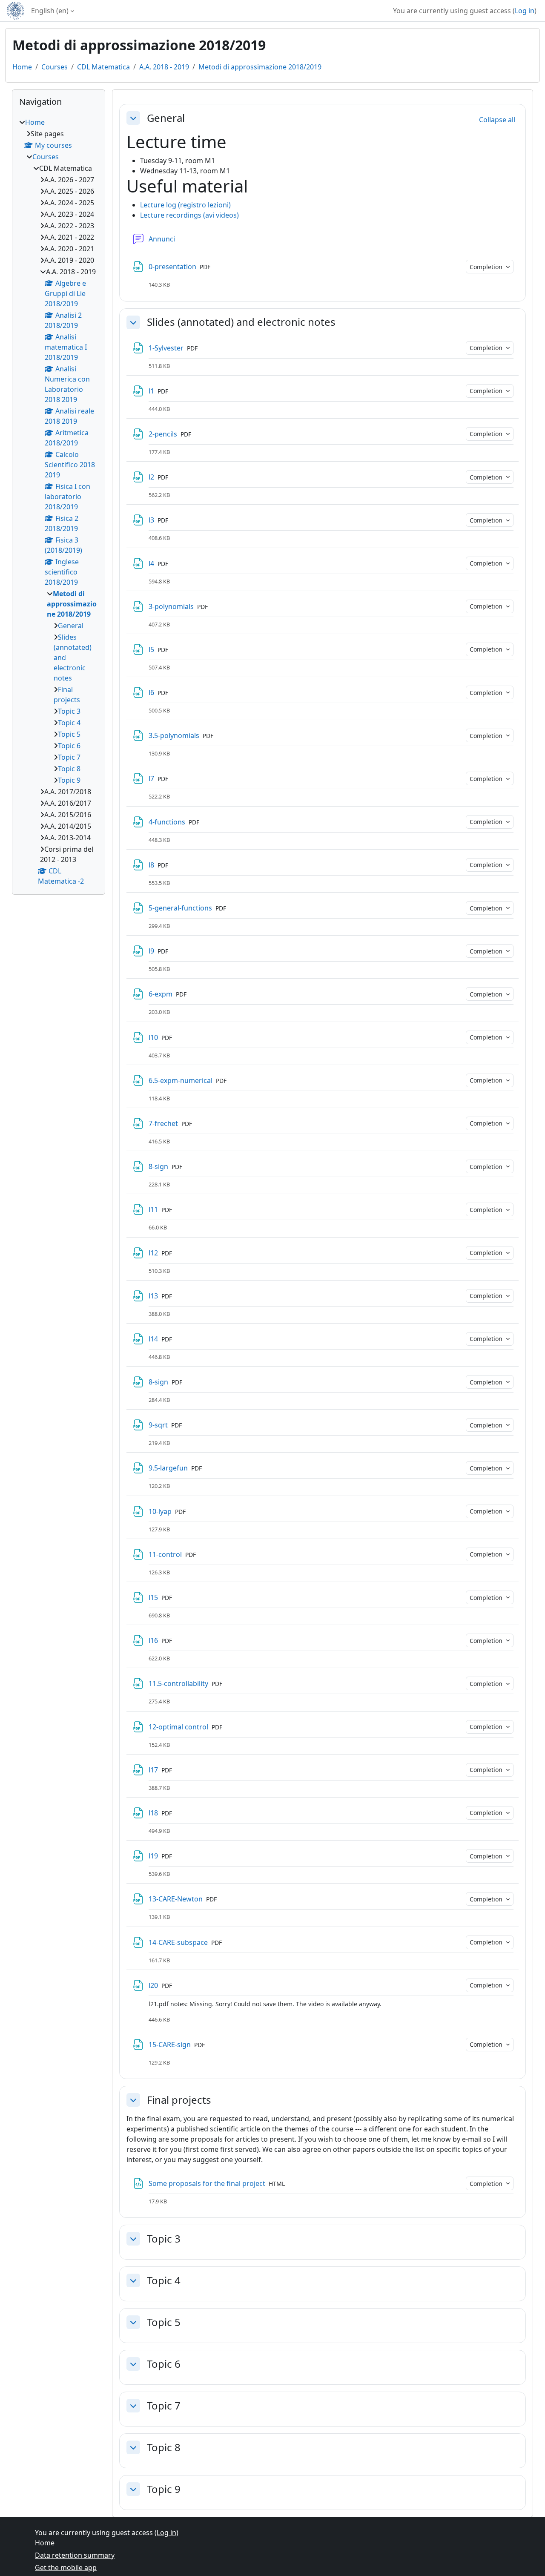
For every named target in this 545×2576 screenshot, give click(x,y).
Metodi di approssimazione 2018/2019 (260, 67)
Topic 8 (164, 2448)
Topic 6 (164, 2364)
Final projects (179, 2100)
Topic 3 (164, 2239)
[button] (133, 118)
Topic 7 (164, 2406)
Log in (525, 11)
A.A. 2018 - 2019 (164, 67)
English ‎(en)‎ (50, 11)
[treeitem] (59, 502)
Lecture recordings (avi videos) (189, 215)
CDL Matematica (103, 67)
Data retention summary (75, 2555)
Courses (54, 67)
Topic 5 (164, 2322)
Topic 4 (164, 2281)
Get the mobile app (66, 2567)
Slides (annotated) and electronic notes (241, 322)
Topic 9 (164, 2489)
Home (22, 67)
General (166, 118)
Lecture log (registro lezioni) (185, 205)
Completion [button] (487, 267)
